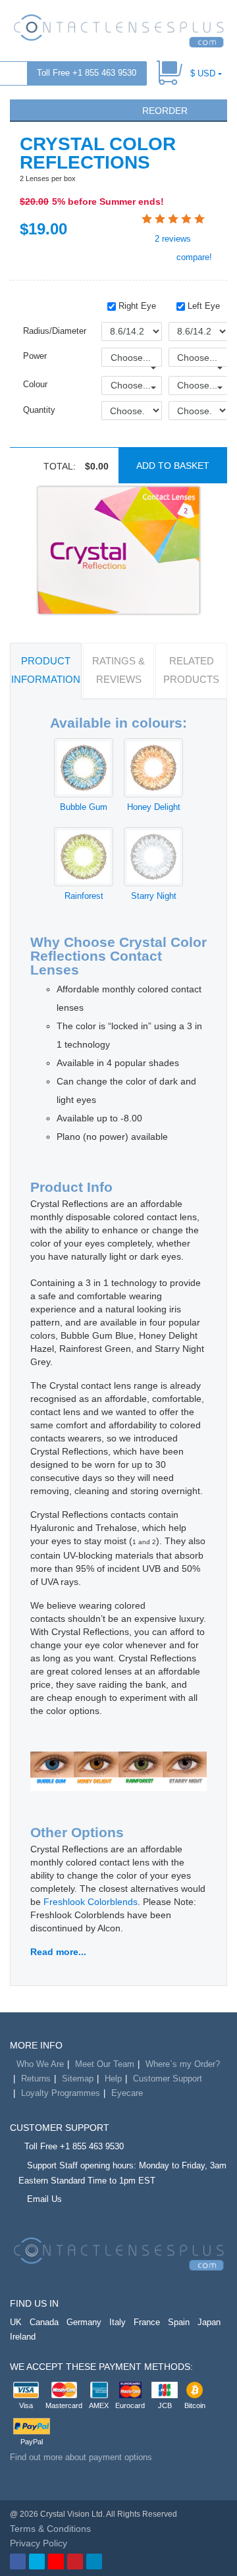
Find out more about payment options (81, 2457)
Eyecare (127, 2093)
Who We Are (40, 2064)
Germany (84, 2322)
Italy (118, 2322)
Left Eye (202, 306)
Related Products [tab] (191, 670)
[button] (26, 109)
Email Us (44, 2199)
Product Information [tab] (46, 670)
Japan (209, 2322)
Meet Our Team (105, 2064)
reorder (164, 111)
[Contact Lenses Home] (118, 30)
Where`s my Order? (183, 2064)
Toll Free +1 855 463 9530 (87, 73)
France (147, 2322)
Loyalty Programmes (61, 2093)
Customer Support (168, 2079)
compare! (193, 257)
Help (113, 2079)
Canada (44, 2322)
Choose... (131, 358)
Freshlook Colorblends (91, 1902)
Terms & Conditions (50, 2529)
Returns (36, 2079)
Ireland (23, 2337)
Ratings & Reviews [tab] (118, 670)
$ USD (203, 73)
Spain (179, 2322)
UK (16, 2322)
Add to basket (173, 466)
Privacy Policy (39, 2543)
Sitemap (78, 2079)
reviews (173, 239)
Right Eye (136, 306)
